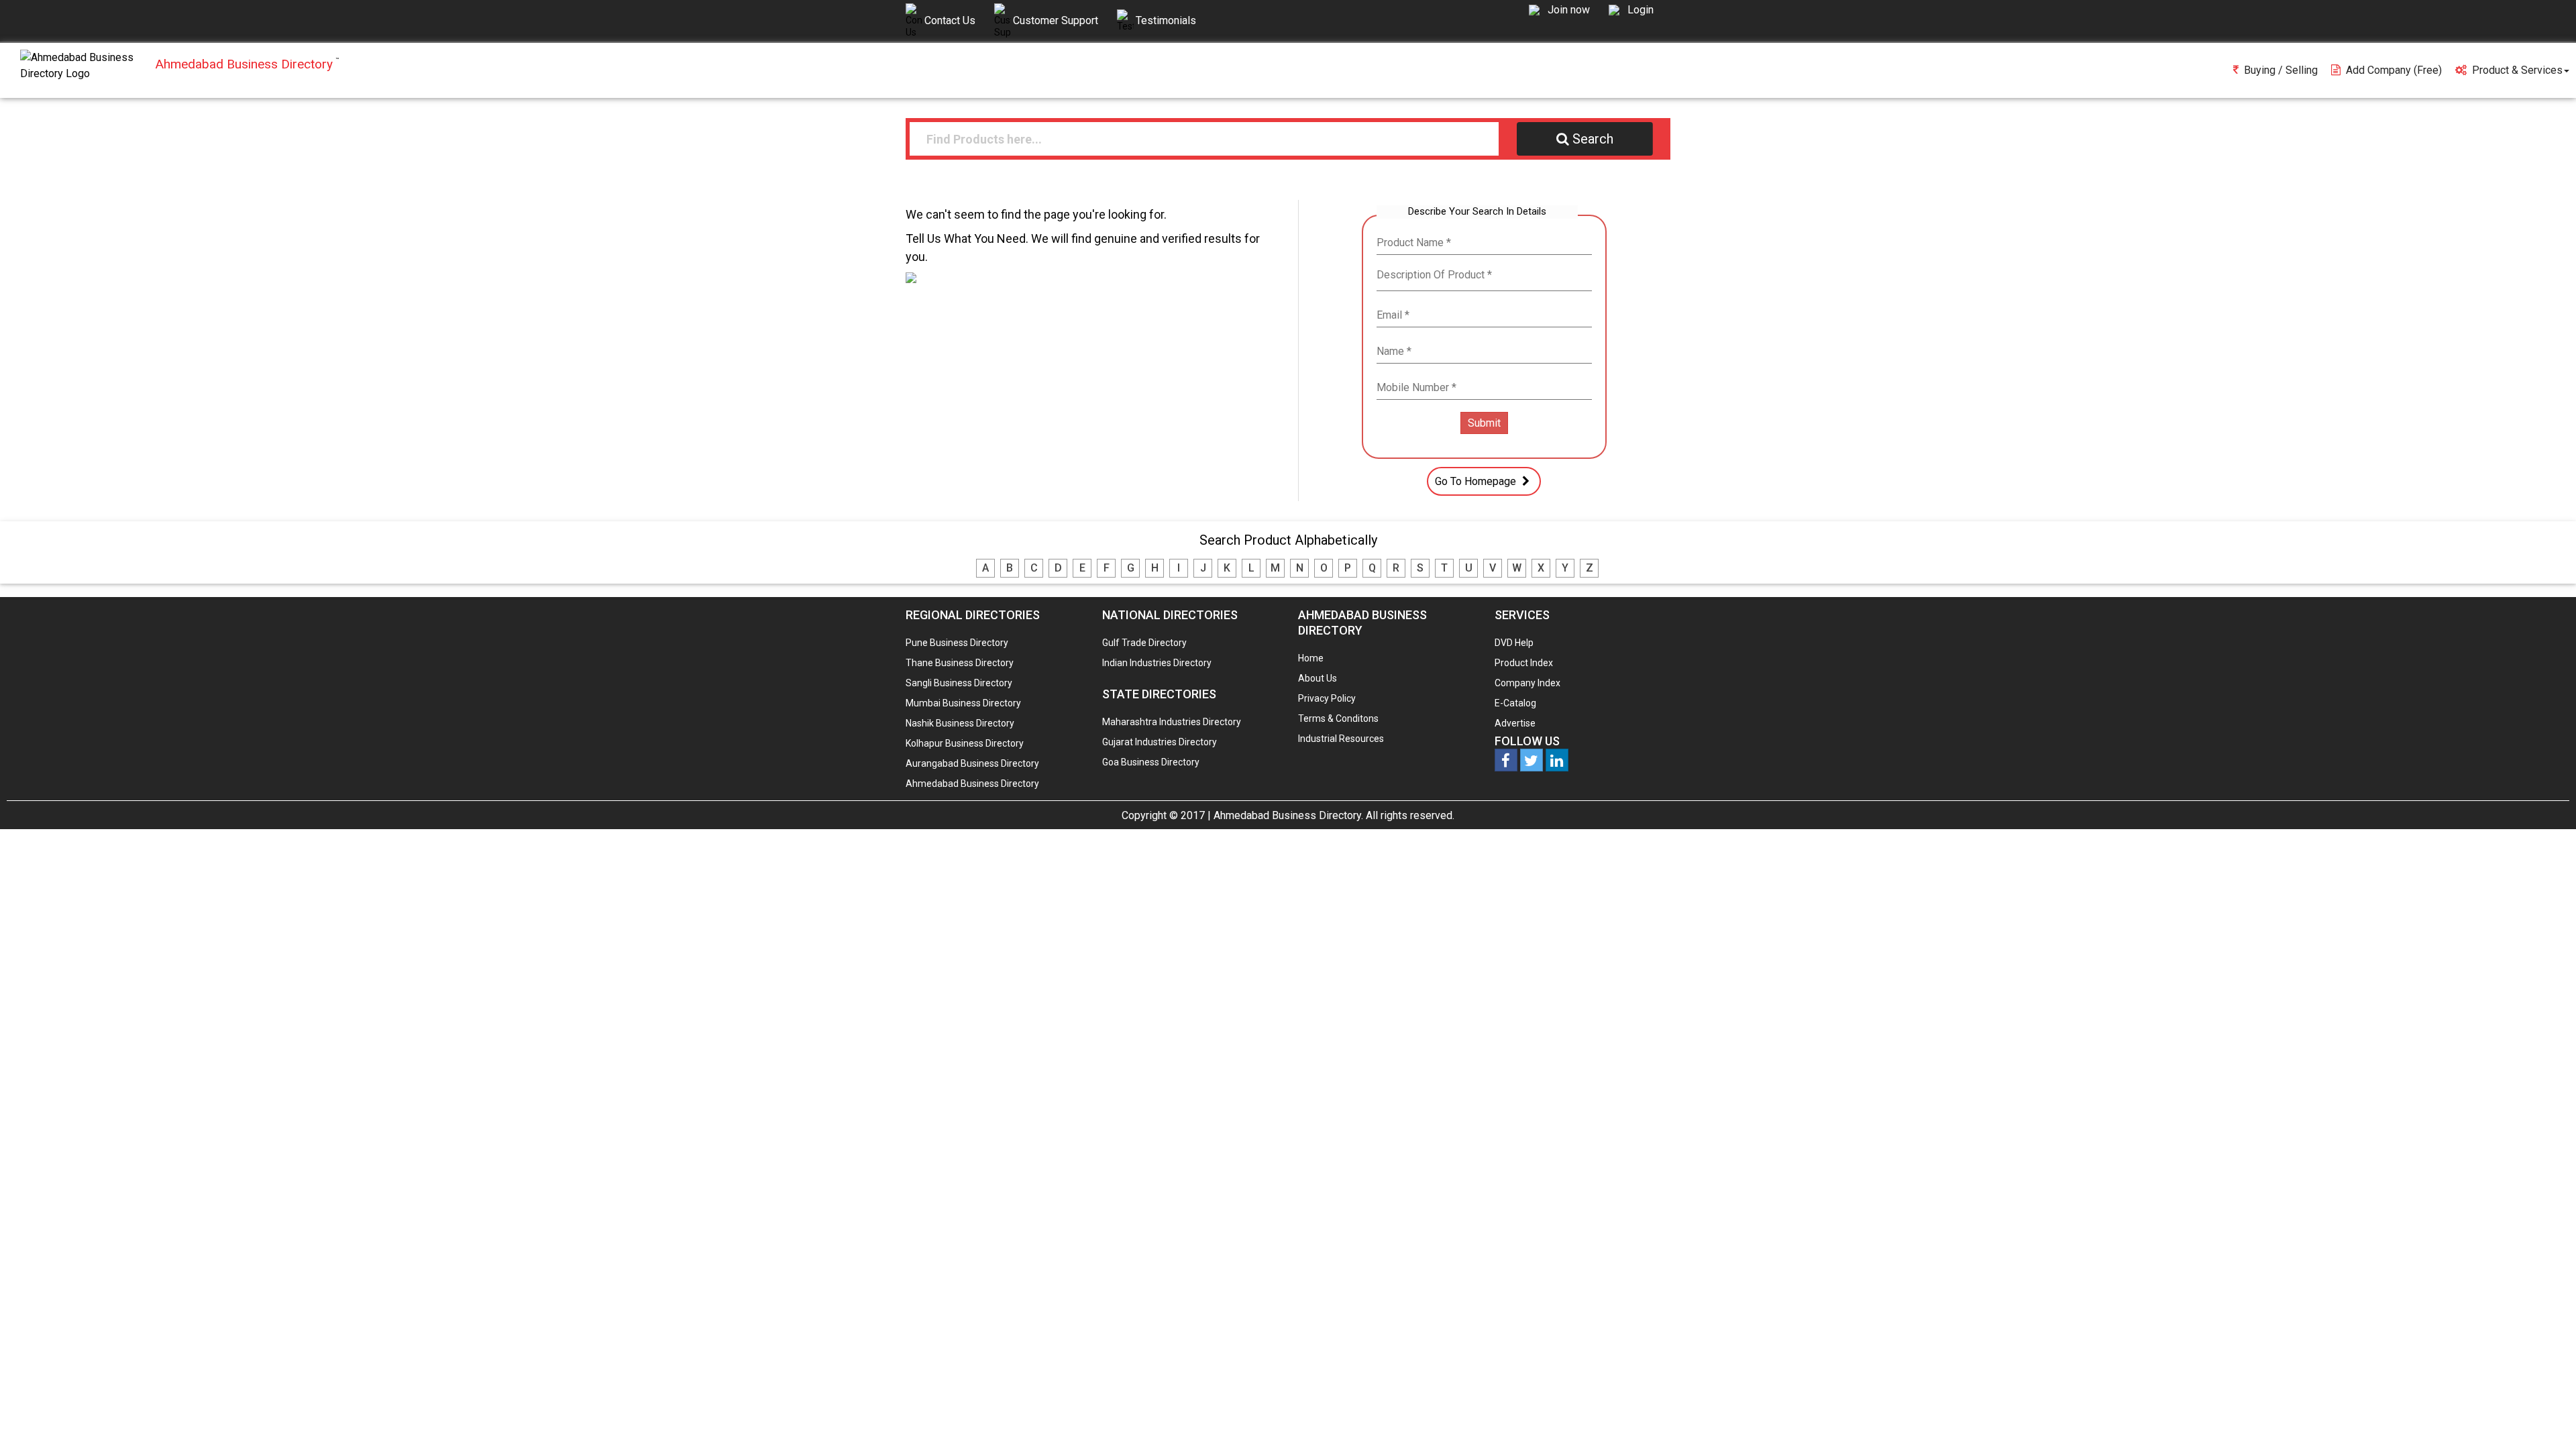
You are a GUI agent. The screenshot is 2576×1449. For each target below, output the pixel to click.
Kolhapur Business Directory (965, 743)
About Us (1318, 678)
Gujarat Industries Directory (1160, 742)
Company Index (1527, 683)
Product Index (1524, 663)
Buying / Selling (2281, 70)
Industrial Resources (1341, 739)
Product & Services (2517, 70)
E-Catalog (1515, 703)
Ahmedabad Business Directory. (1288, 815)
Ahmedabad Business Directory (972, 784)
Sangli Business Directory (959, 683)
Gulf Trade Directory (1144, 643)
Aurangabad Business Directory (972, 763)
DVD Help (1514, 643)
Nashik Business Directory (960, 723)
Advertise (1515, 723)
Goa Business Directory (1151, 762)
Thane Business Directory (960, 663)
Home (1311, 658)
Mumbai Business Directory (963, 703)
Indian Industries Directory (1157, 663)
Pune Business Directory (957, 643)
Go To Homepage (1477, 481)
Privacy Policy (1327, 698)
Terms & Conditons (1338, 718)
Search (1593, 139)
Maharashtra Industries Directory (1172, 722)
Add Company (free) (2394, 70)
